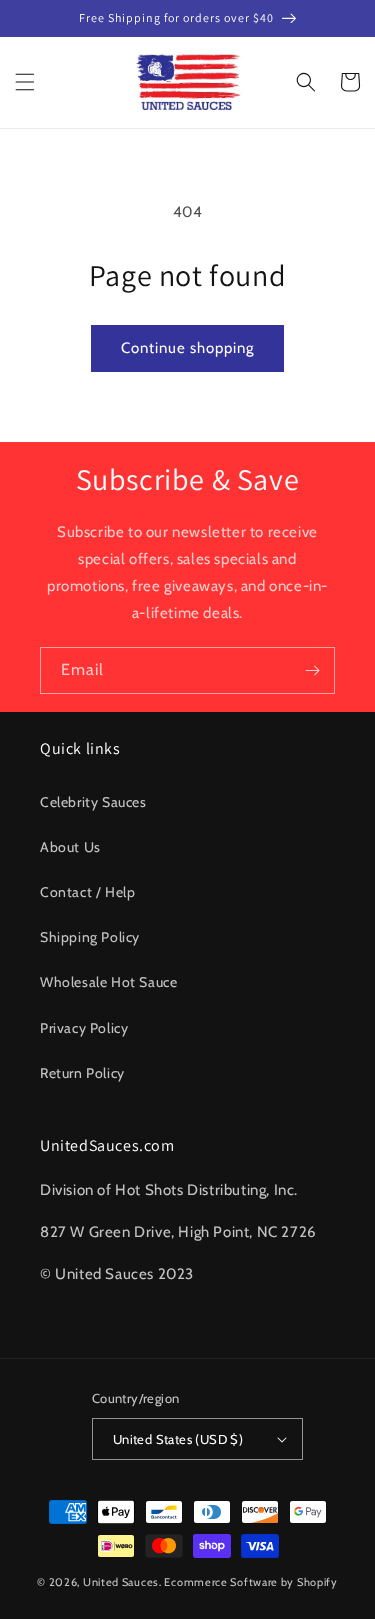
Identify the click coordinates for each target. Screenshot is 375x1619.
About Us (70, 847)
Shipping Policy (90, 937)
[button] (25, 82)
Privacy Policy (84, 1028)
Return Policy (82, 1073)
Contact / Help (87, 892)
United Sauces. (122, 1582)
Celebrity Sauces (93, 802)
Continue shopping (187, 348)
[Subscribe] (312, 670)
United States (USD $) (178, 1439)
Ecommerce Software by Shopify (250, 1582)
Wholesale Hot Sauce (108, 982)
